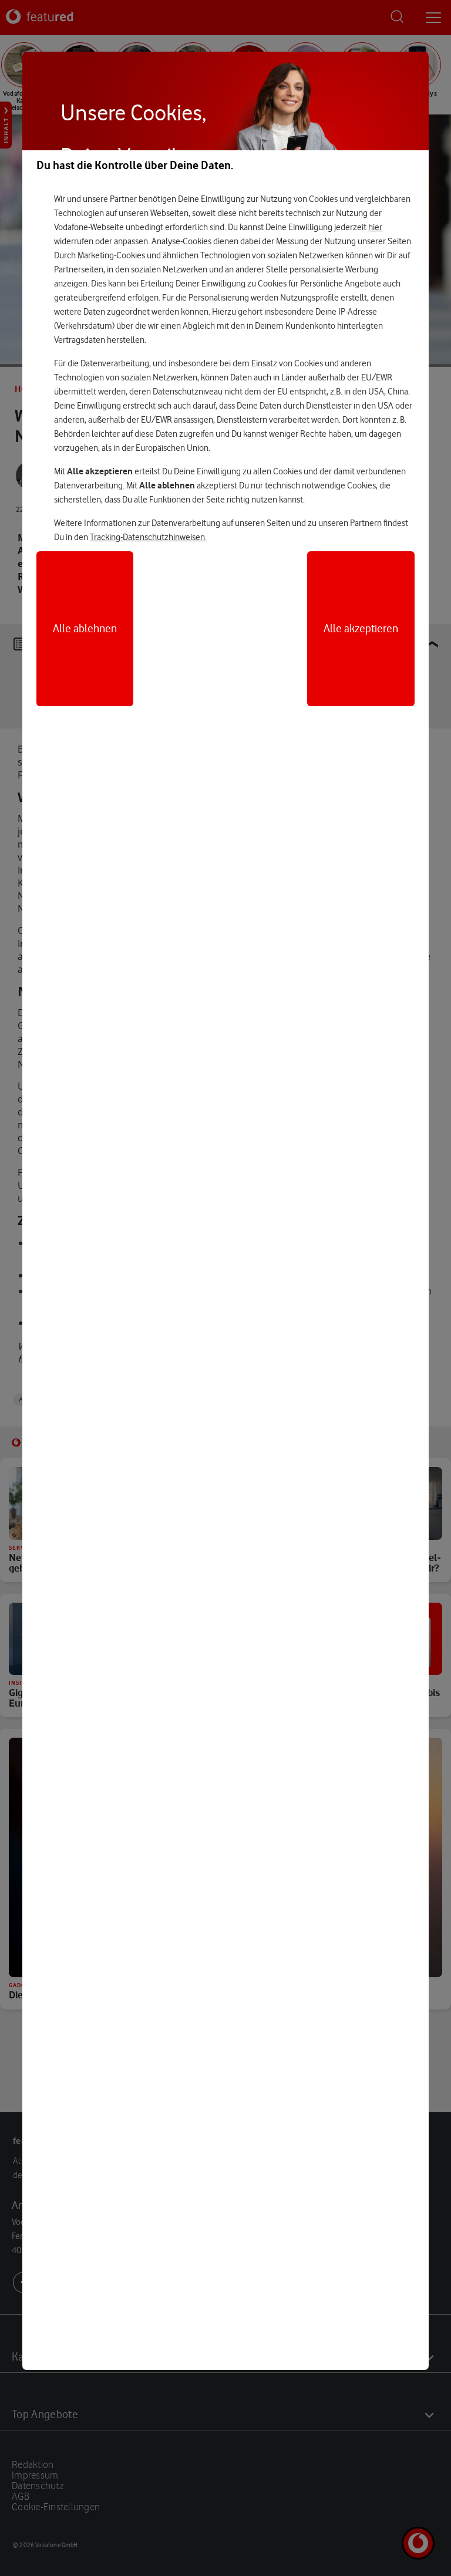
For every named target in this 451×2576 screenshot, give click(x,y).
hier (375, 227)
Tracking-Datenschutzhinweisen (147, 537)
